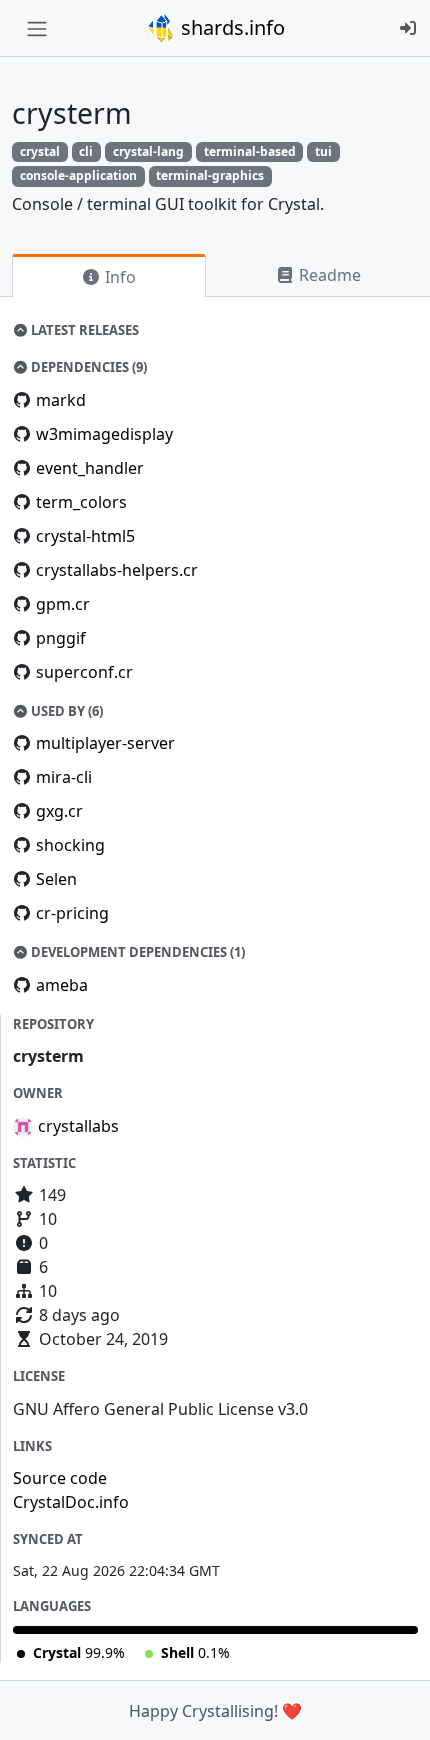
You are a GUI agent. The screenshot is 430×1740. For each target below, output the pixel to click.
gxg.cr (59, 811)
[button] (393, 1705)
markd (61, 400)
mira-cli (64, 777)
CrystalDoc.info (71, 1502)
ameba (62, 985)
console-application (78, 175)
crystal (40, 151)
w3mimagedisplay (104, 434)
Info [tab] (118, 277)
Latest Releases (83, 330)
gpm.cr (63, 604)
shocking (70, 845)
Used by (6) (65, 711)
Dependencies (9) (87, 367)
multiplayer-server (105, 743)
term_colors (81, 502)
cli (86, 151)
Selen (56, 879)
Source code (60, 1478)
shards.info (230, 27)
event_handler (90, 468)
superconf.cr (84, 672)
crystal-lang (148, 151)
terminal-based (250, 151)
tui (323, 151)
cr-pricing (72, 913)
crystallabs (78, 1126)
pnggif (61, 638)
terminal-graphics (210, 175)
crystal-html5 (85, 536)
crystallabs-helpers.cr (117, 570)
